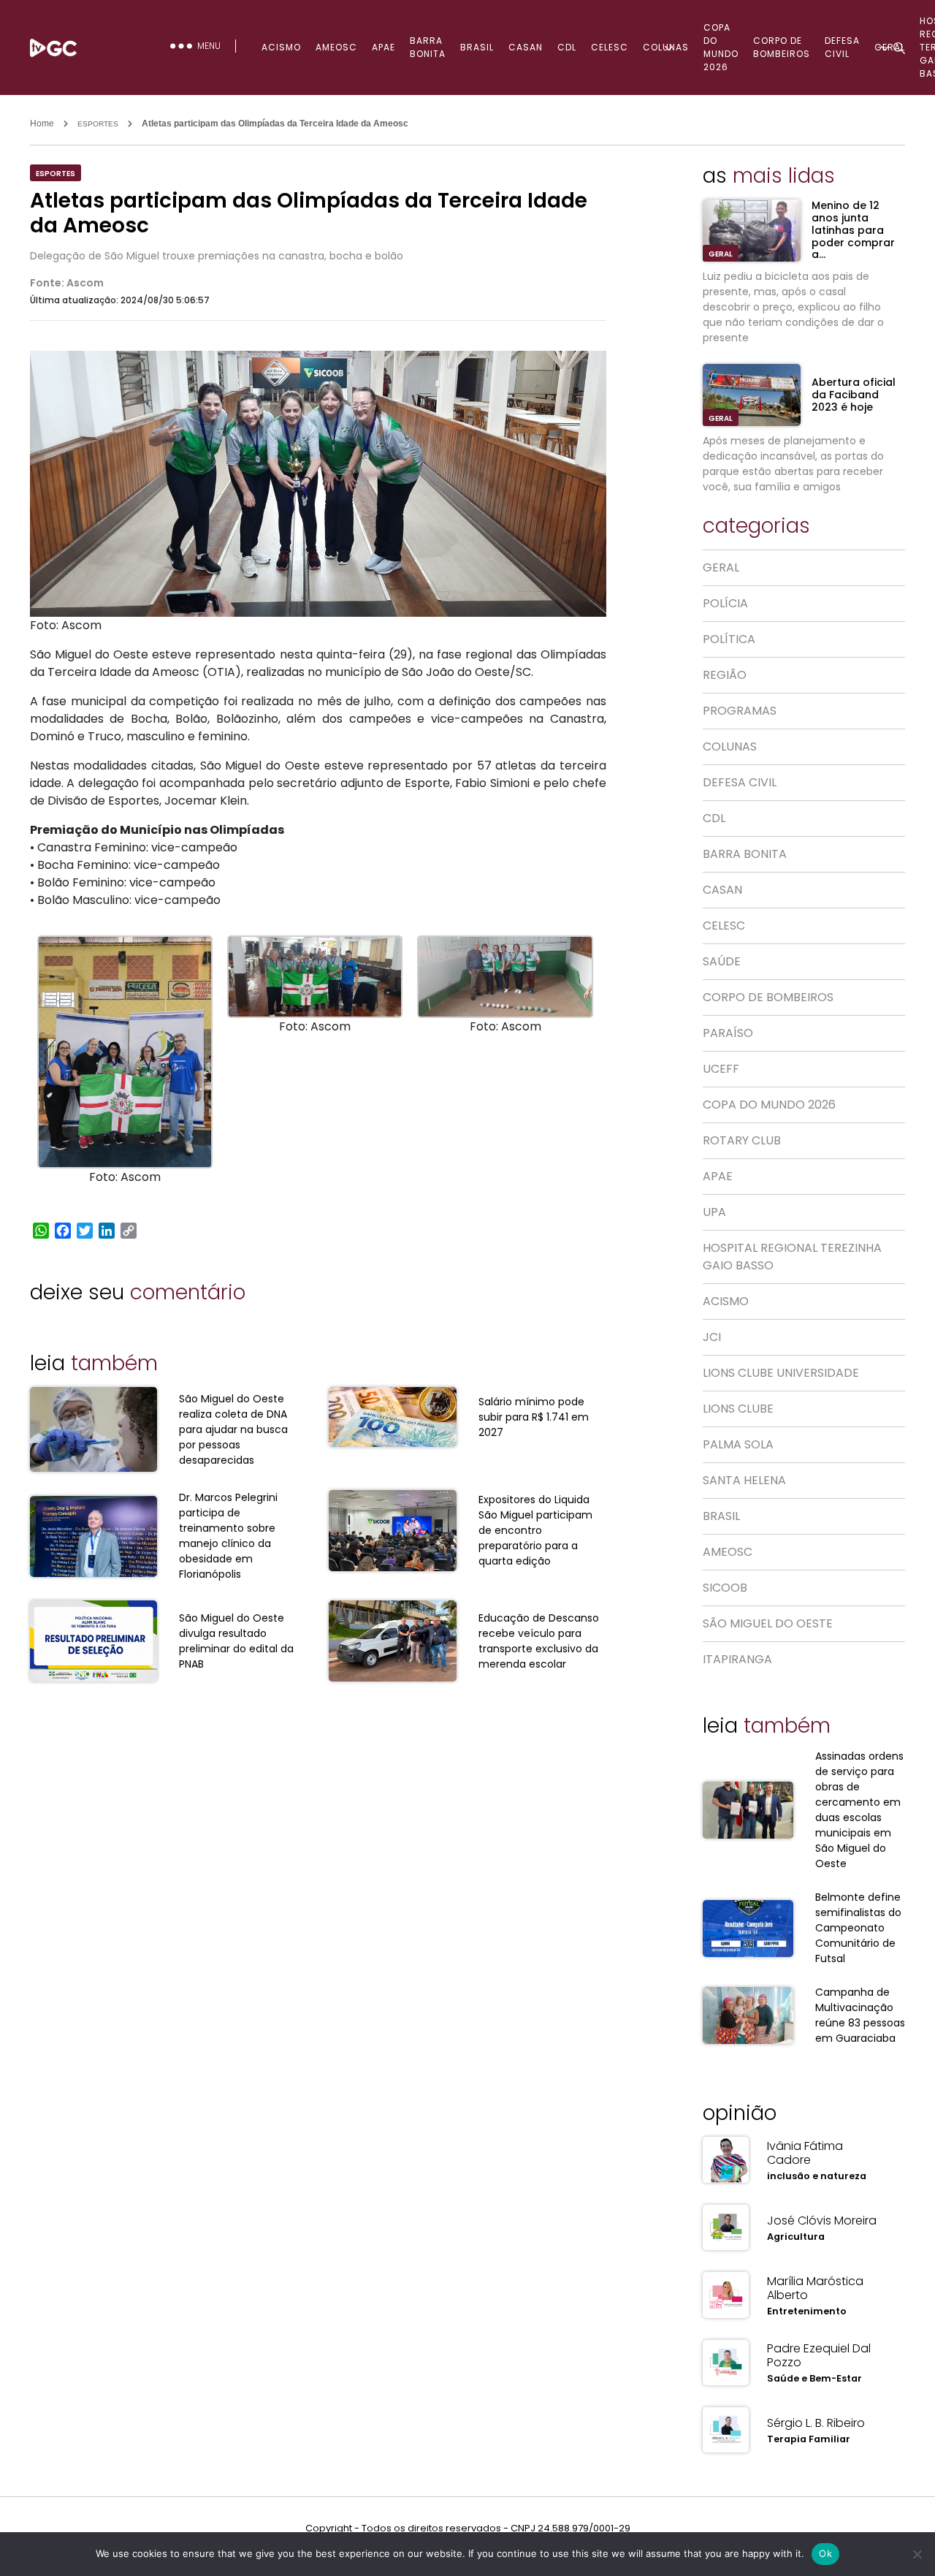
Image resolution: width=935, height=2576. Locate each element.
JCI (712, 1337)
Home (42, 124)
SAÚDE (722, 961)
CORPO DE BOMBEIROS (782, 47)
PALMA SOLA (738, 1444)
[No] (917, 2554)
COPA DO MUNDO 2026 (721, 47)
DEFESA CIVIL (740, 782)
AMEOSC (336, 47)
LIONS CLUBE (738, 1409)
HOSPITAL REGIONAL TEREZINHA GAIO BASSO (792, 1257)
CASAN (526, 47)
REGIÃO (725, 675)
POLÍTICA (729, 639)
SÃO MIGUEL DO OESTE (768, 1623)
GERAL (721, 254)
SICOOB (725, 1588)
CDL (567, 47)
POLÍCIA (725, 603)
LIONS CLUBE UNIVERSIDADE (781, 1373)
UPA (714, 1212)
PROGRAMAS (740, 711)
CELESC (610, 47)
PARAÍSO (728, 1033)
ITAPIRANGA (737, 1659)
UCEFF (721, 1069)
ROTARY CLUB (742, 1140)
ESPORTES (98, 124)
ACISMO (281, 47)
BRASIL (477, 47)
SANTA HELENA (744, 1480)
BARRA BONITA (428, 47)
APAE (383, 47)
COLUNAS (666, 47)
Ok (825, 2553)
